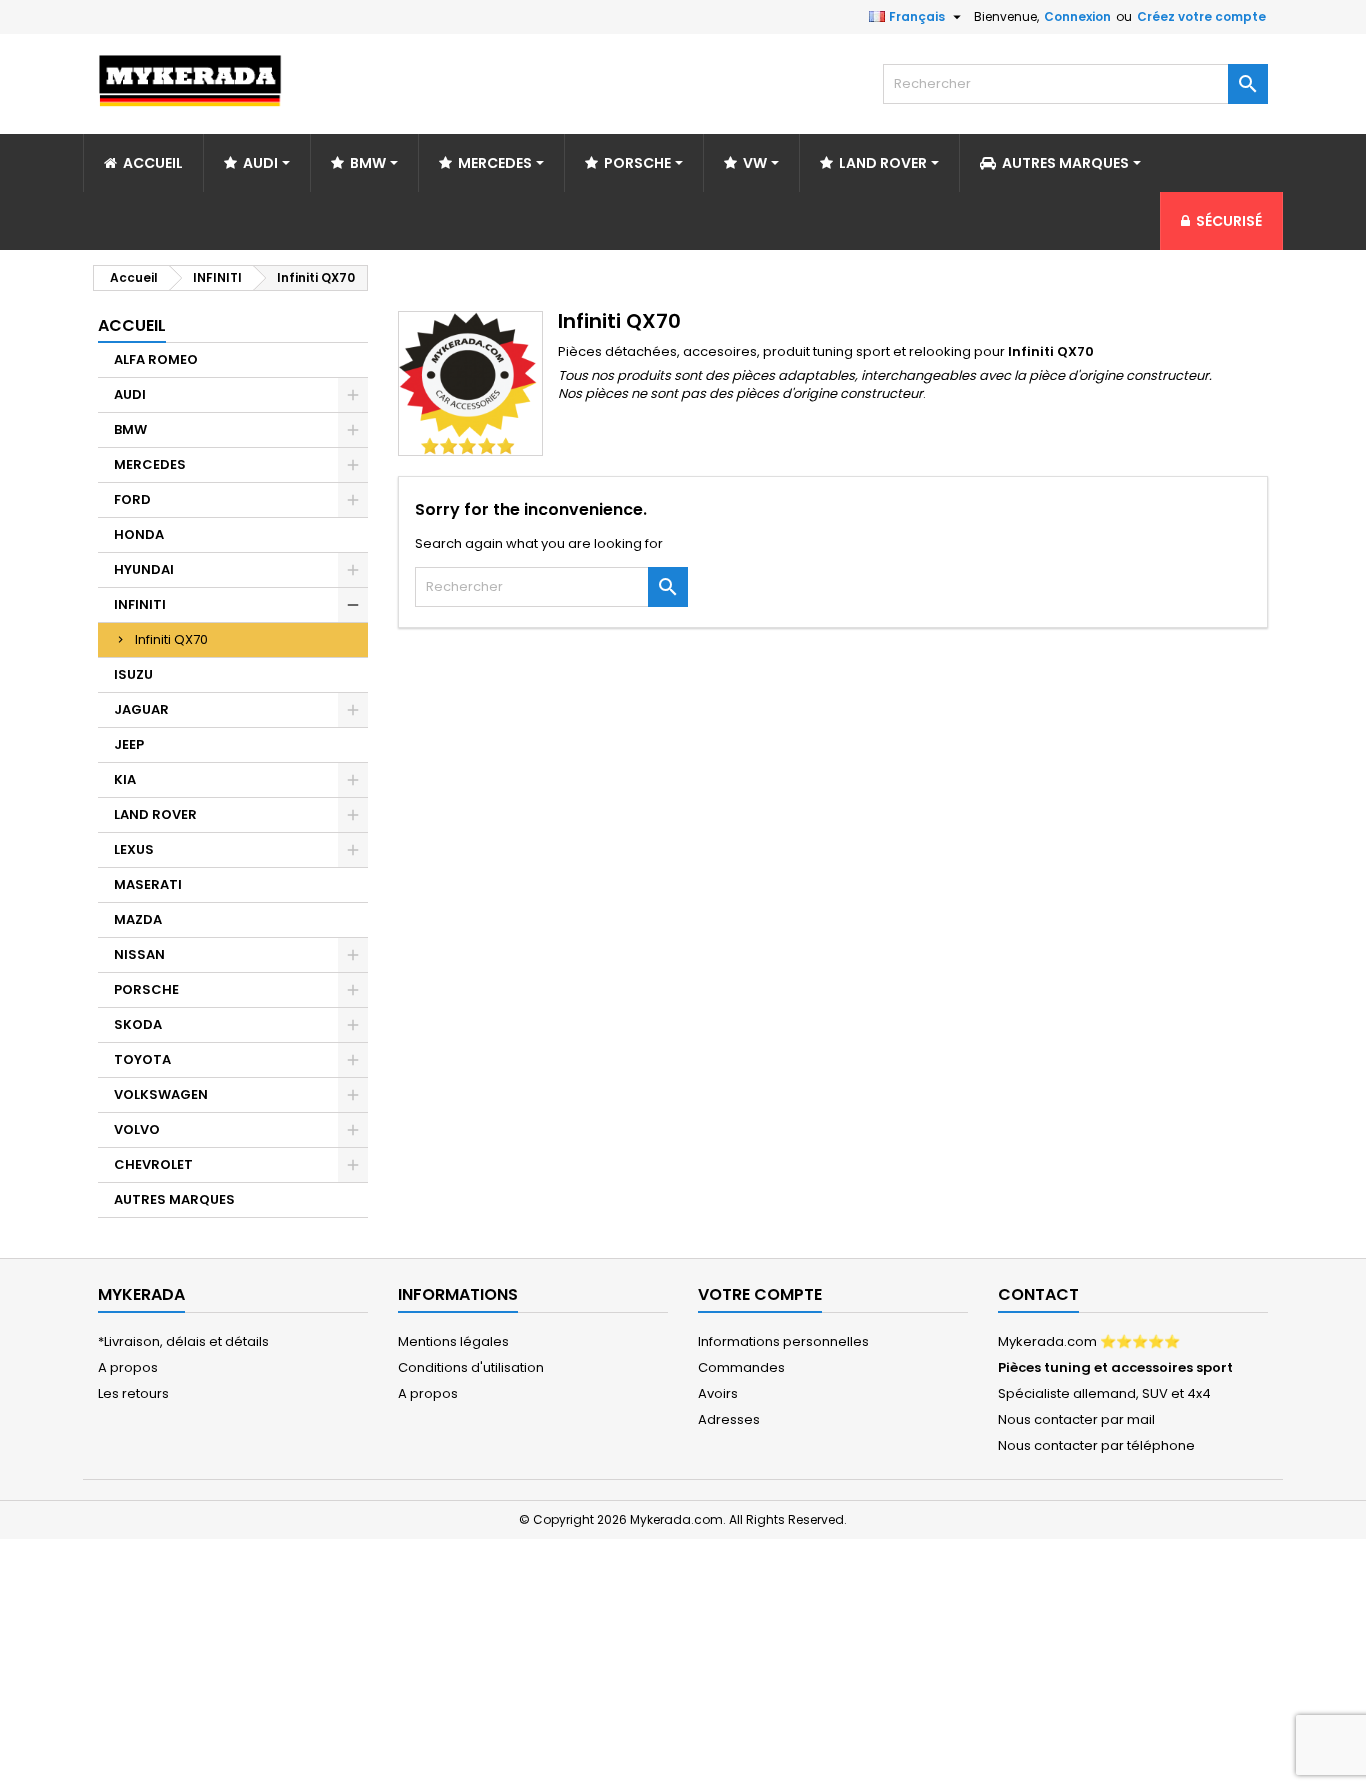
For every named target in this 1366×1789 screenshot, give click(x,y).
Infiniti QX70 (171, 639)
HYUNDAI (144, 569)
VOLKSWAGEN (161, 1094)
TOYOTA (142, 1059)
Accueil (132, 325)
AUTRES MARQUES (174, 1199)
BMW (130, 429)
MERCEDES (150, 464)
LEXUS (134, 849)
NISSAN (139, 954)
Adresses (729, 1419)
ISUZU (133, 674)
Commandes (741, 1367)
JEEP (129, 744)
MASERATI (148, 884)
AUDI (130, 394)
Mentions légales (453, 1341)
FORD (132, 499)
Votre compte (760, 1294)
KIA (125, 779)
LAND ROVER (155, 814)
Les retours (133, 1393)
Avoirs (718, 1393)
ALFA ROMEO (156, 359)
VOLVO (137, 1129)
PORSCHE (146, 989)
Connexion (1077, 16)
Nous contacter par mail (1076, 1419)
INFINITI (140, 604)
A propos (128, 1367)
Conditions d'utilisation (471, 1367)
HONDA (139, 534)
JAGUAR (141, 709)
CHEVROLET (153, 1164)
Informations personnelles (783, 1341)
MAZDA (138, 919)
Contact (1038, 1294)
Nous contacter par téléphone (1096, 1445)
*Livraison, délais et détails (183, 1341)
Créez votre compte (1201, 16)
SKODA (138, 1024)
